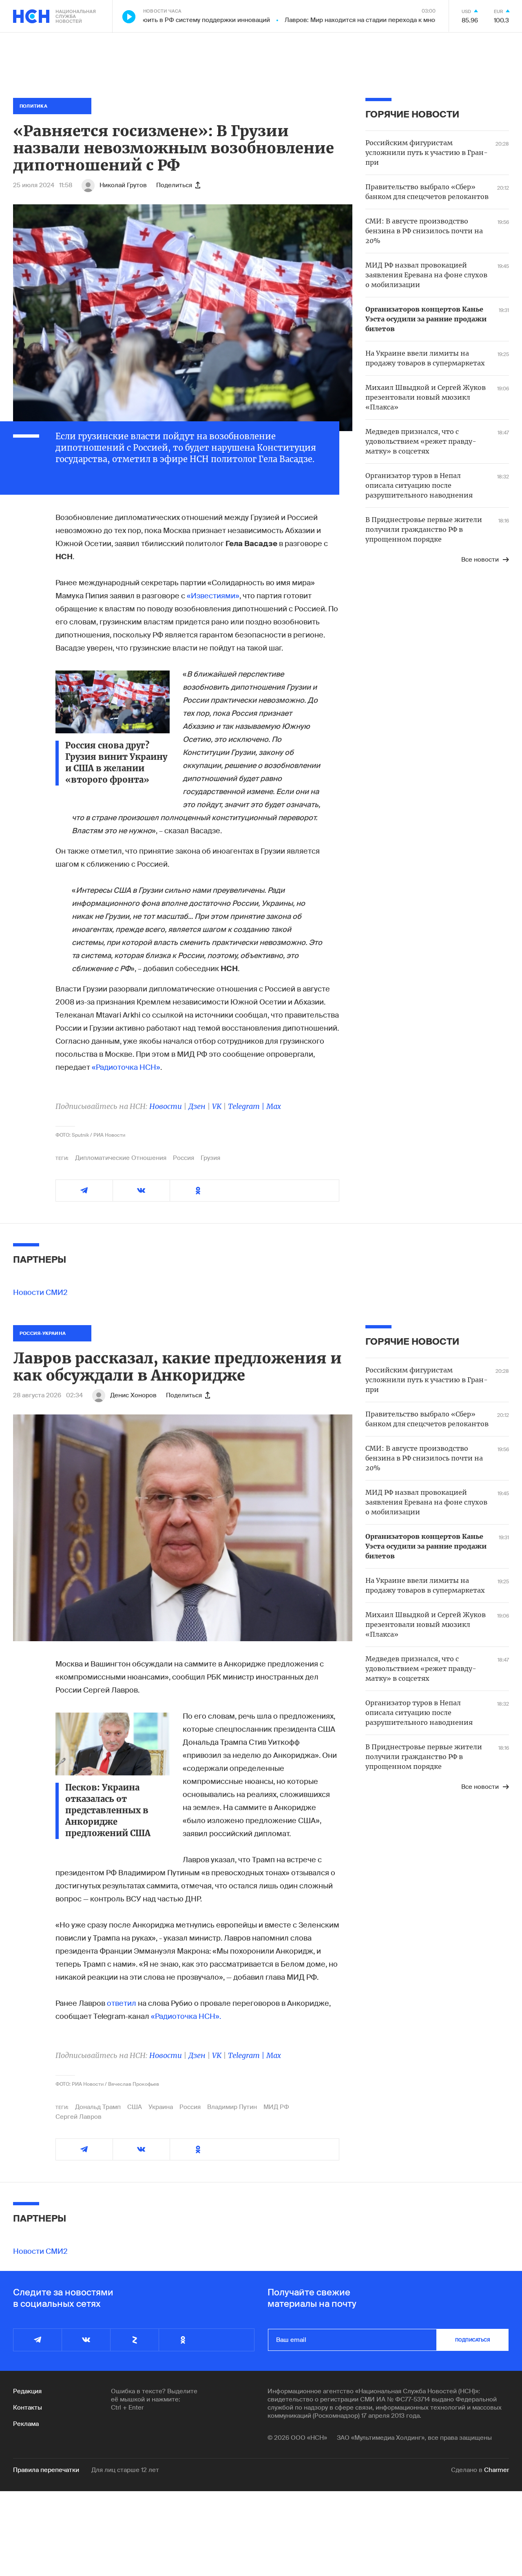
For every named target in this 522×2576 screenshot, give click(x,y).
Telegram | (247, 1106)
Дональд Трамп (98, 2107)
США (135, 2107)
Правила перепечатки (46, 2470)
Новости (166, 1106)
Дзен (197, 1106)
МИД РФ (276, 2107)
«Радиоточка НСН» (126, 1067)
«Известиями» (213, 596)
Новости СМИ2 (40, 1292)
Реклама (26, 2424)
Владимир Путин (232, 2107)
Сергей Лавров (79, 2117)
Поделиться (174, 185)
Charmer (497, 2470)
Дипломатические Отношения (121, 1158)
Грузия (210, 1158)
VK (217, 1106)
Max (274, 1106)
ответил (122, 2003)
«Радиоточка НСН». (186, 2016)
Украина (161, 2107)
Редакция (27, 2391)
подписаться (473, 2340)
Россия (184, 1158)
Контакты (28, 2408)
